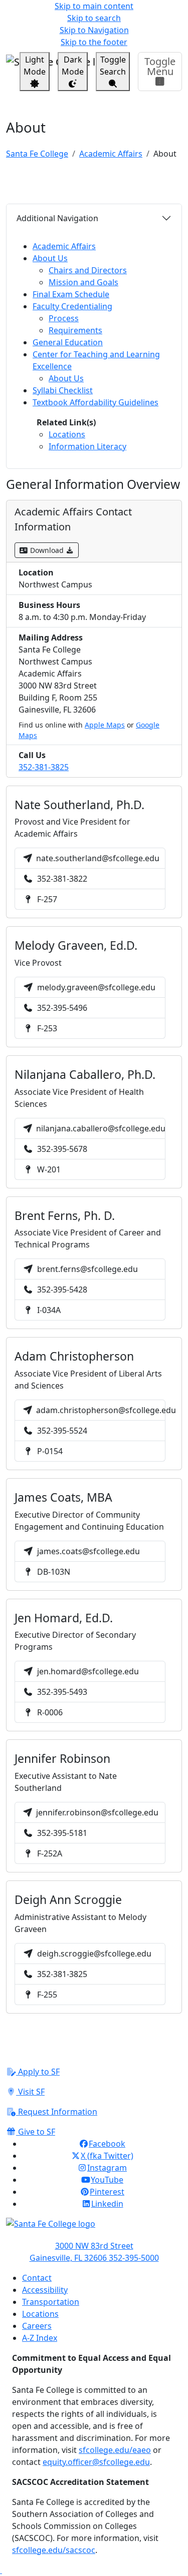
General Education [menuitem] (68, 342)
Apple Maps (105, 725)
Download (47, 550)
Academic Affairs (111, 154)
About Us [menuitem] (50, 258)
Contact (37, 2278)
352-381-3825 (44, 767)
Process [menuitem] (64, 318)
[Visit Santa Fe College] (94, 2229)
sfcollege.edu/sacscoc (54, 2550)
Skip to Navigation (94, 30)
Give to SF (36, 2132)
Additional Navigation (57, 218)
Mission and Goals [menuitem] (83, 282)
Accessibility (45, 2290)
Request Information (57, 2112)
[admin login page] (1, 2570)
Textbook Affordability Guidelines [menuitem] (96, 402)
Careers (37, 2326)
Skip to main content (94, 6)
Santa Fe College (37, 154)
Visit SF (30, 2092)
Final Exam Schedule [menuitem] (71, 294)
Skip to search (94, 18)
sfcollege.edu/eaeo (115, 2450)
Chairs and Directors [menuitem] (88, 270)
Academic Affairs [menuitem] (64, 246)
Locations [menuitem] (67, 434)
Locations (40, 2314)
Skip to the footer (94, 42)
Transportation (51, 2302)
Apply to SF (38, 2072)
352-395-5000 (134, 2258)
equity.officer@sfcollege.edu (96, 2462)
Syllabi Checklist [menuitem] (63, 390)
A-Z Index (40, 2338)
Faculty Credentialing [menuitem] (72, 306)
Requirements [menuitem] (75, 330)
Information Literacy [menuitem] (87, 446)
